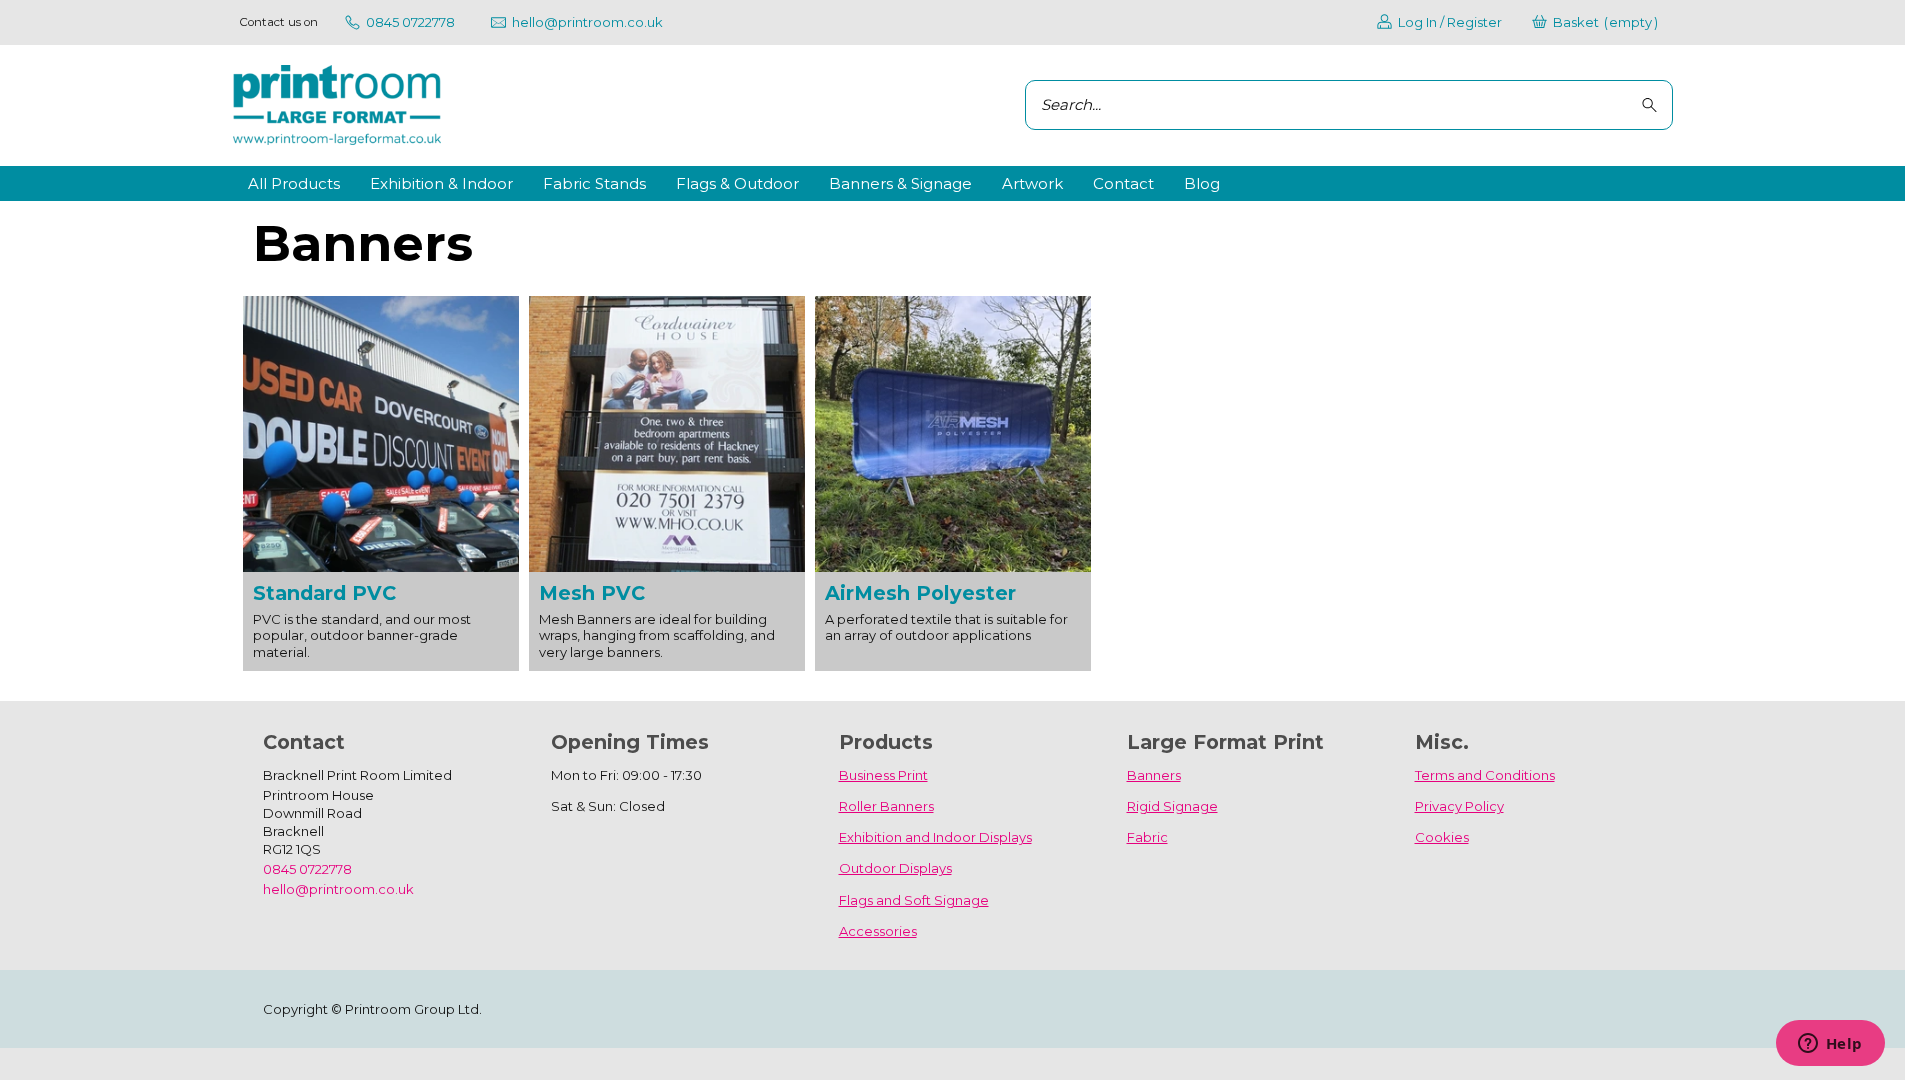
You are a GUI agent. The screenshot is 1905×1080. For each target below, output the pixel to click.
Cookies (1442, 837)
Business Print (883, 775)
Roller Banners (886, 806)
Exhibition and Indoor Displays (935, 837)
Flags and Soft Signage (914, 900)
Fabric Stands (594, 183)
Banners (1154, 775)
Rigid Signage (1172, 806)
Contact (1123, 183)
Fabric (1147, 837)
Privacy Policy (1459, 806)
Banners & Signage (900, 183)
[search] (1652, 105)
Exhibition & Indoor (441, 183)
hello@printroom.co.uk (338, 889)
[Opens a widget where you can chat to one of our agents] (1830, 1045)
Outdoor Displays (895, 868)
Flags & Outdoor (737, 183)
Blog (1202, 183)
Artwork (1032, 183)
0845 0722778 (307, 869)
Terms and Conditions (1485, 775)
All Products (294, 183)
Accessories (878, 931)
